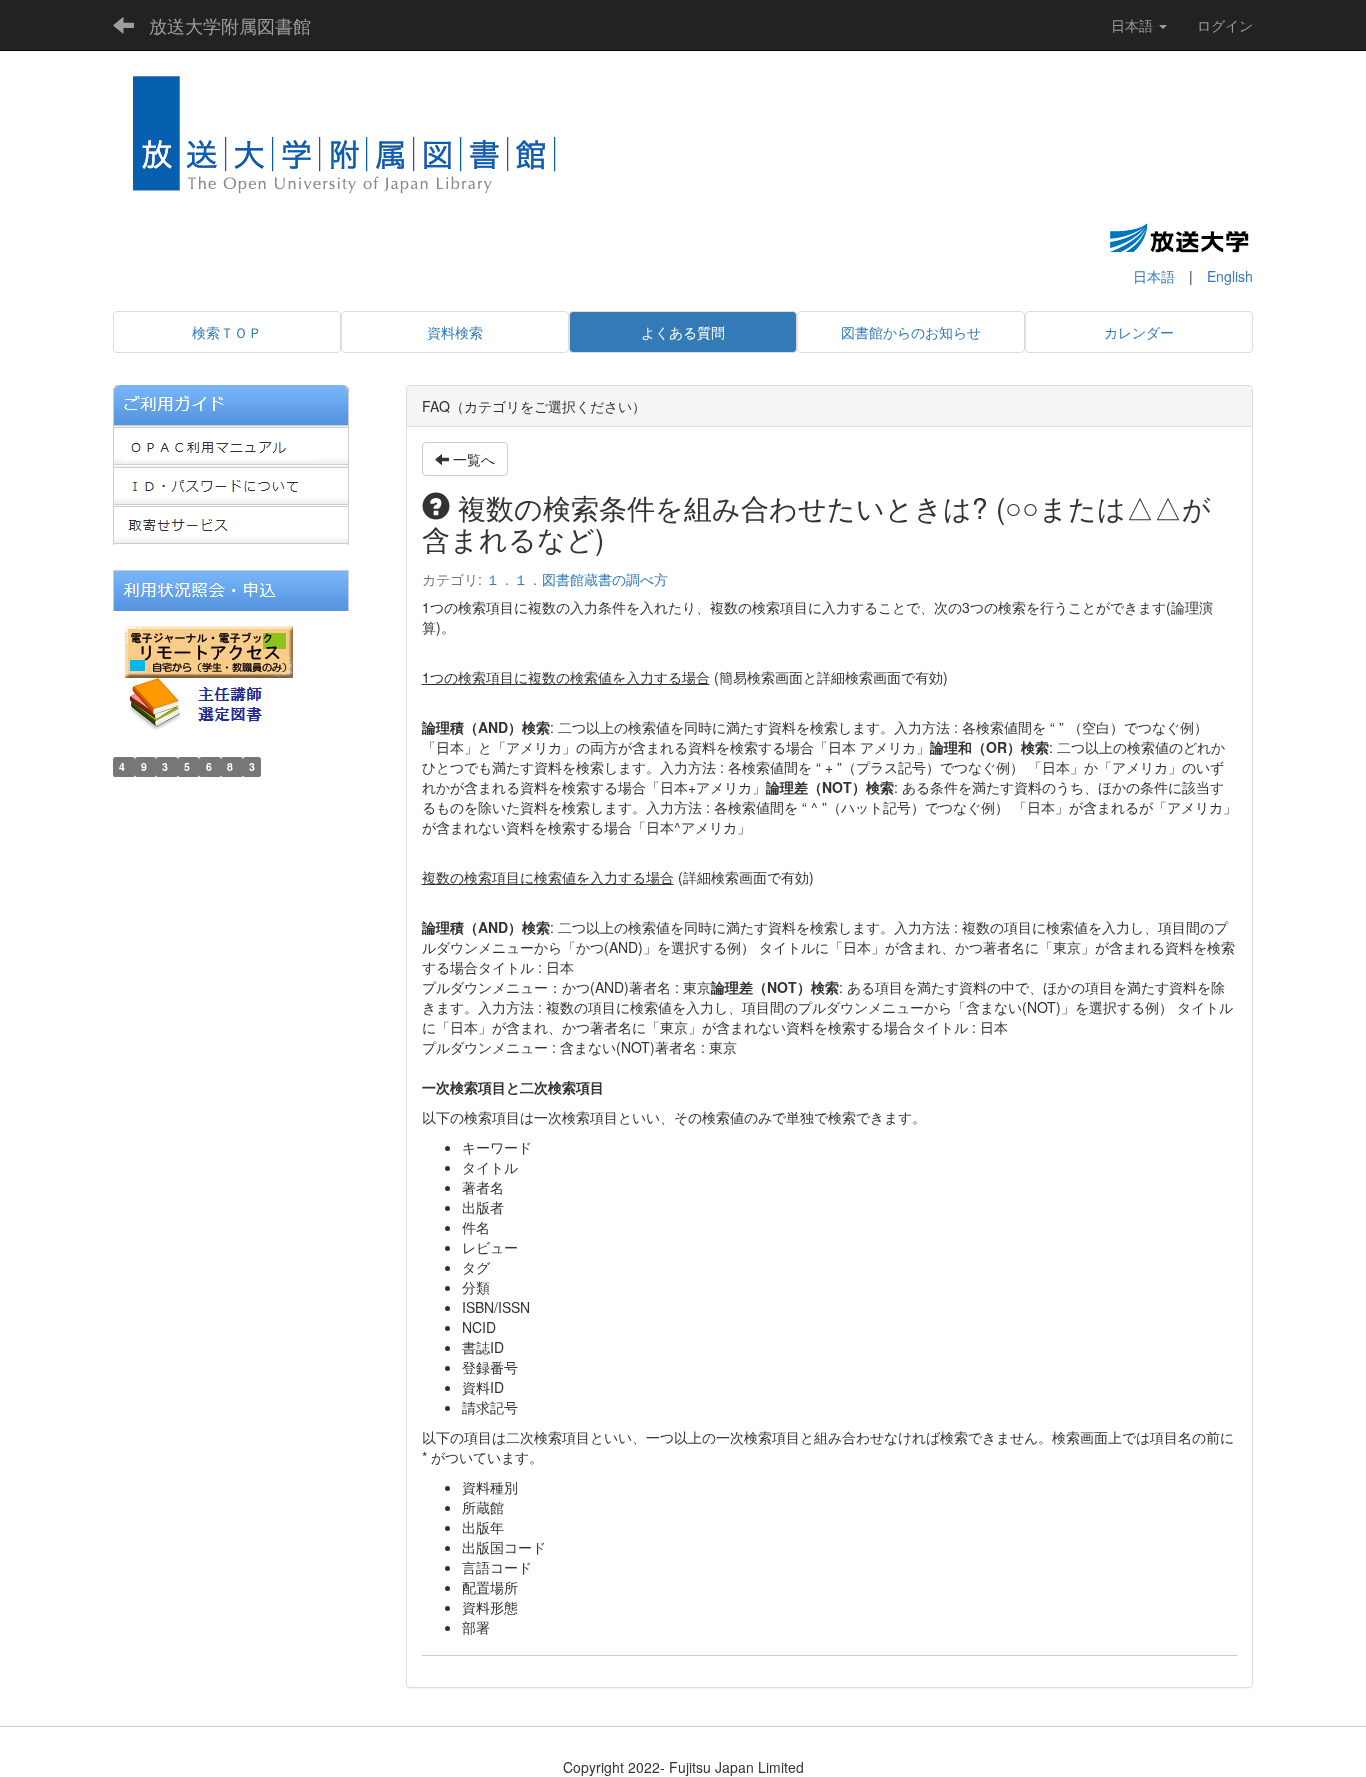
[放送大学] (1179, 237)
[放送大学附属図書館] (345, 141)
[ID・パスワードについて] (231, 483)
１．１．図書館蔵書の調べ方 (577, 579)
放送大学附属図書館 (230, 25)
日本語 (1154, 276)
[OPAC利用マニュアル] (231, 443)
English (1230, 276)
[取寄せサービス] (231, 523)
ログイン (1225, 25)
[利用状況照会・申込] (231, 588)
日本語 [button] (1134, 25)
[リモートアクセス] (209, 649)
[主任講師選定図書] (213, 701)
